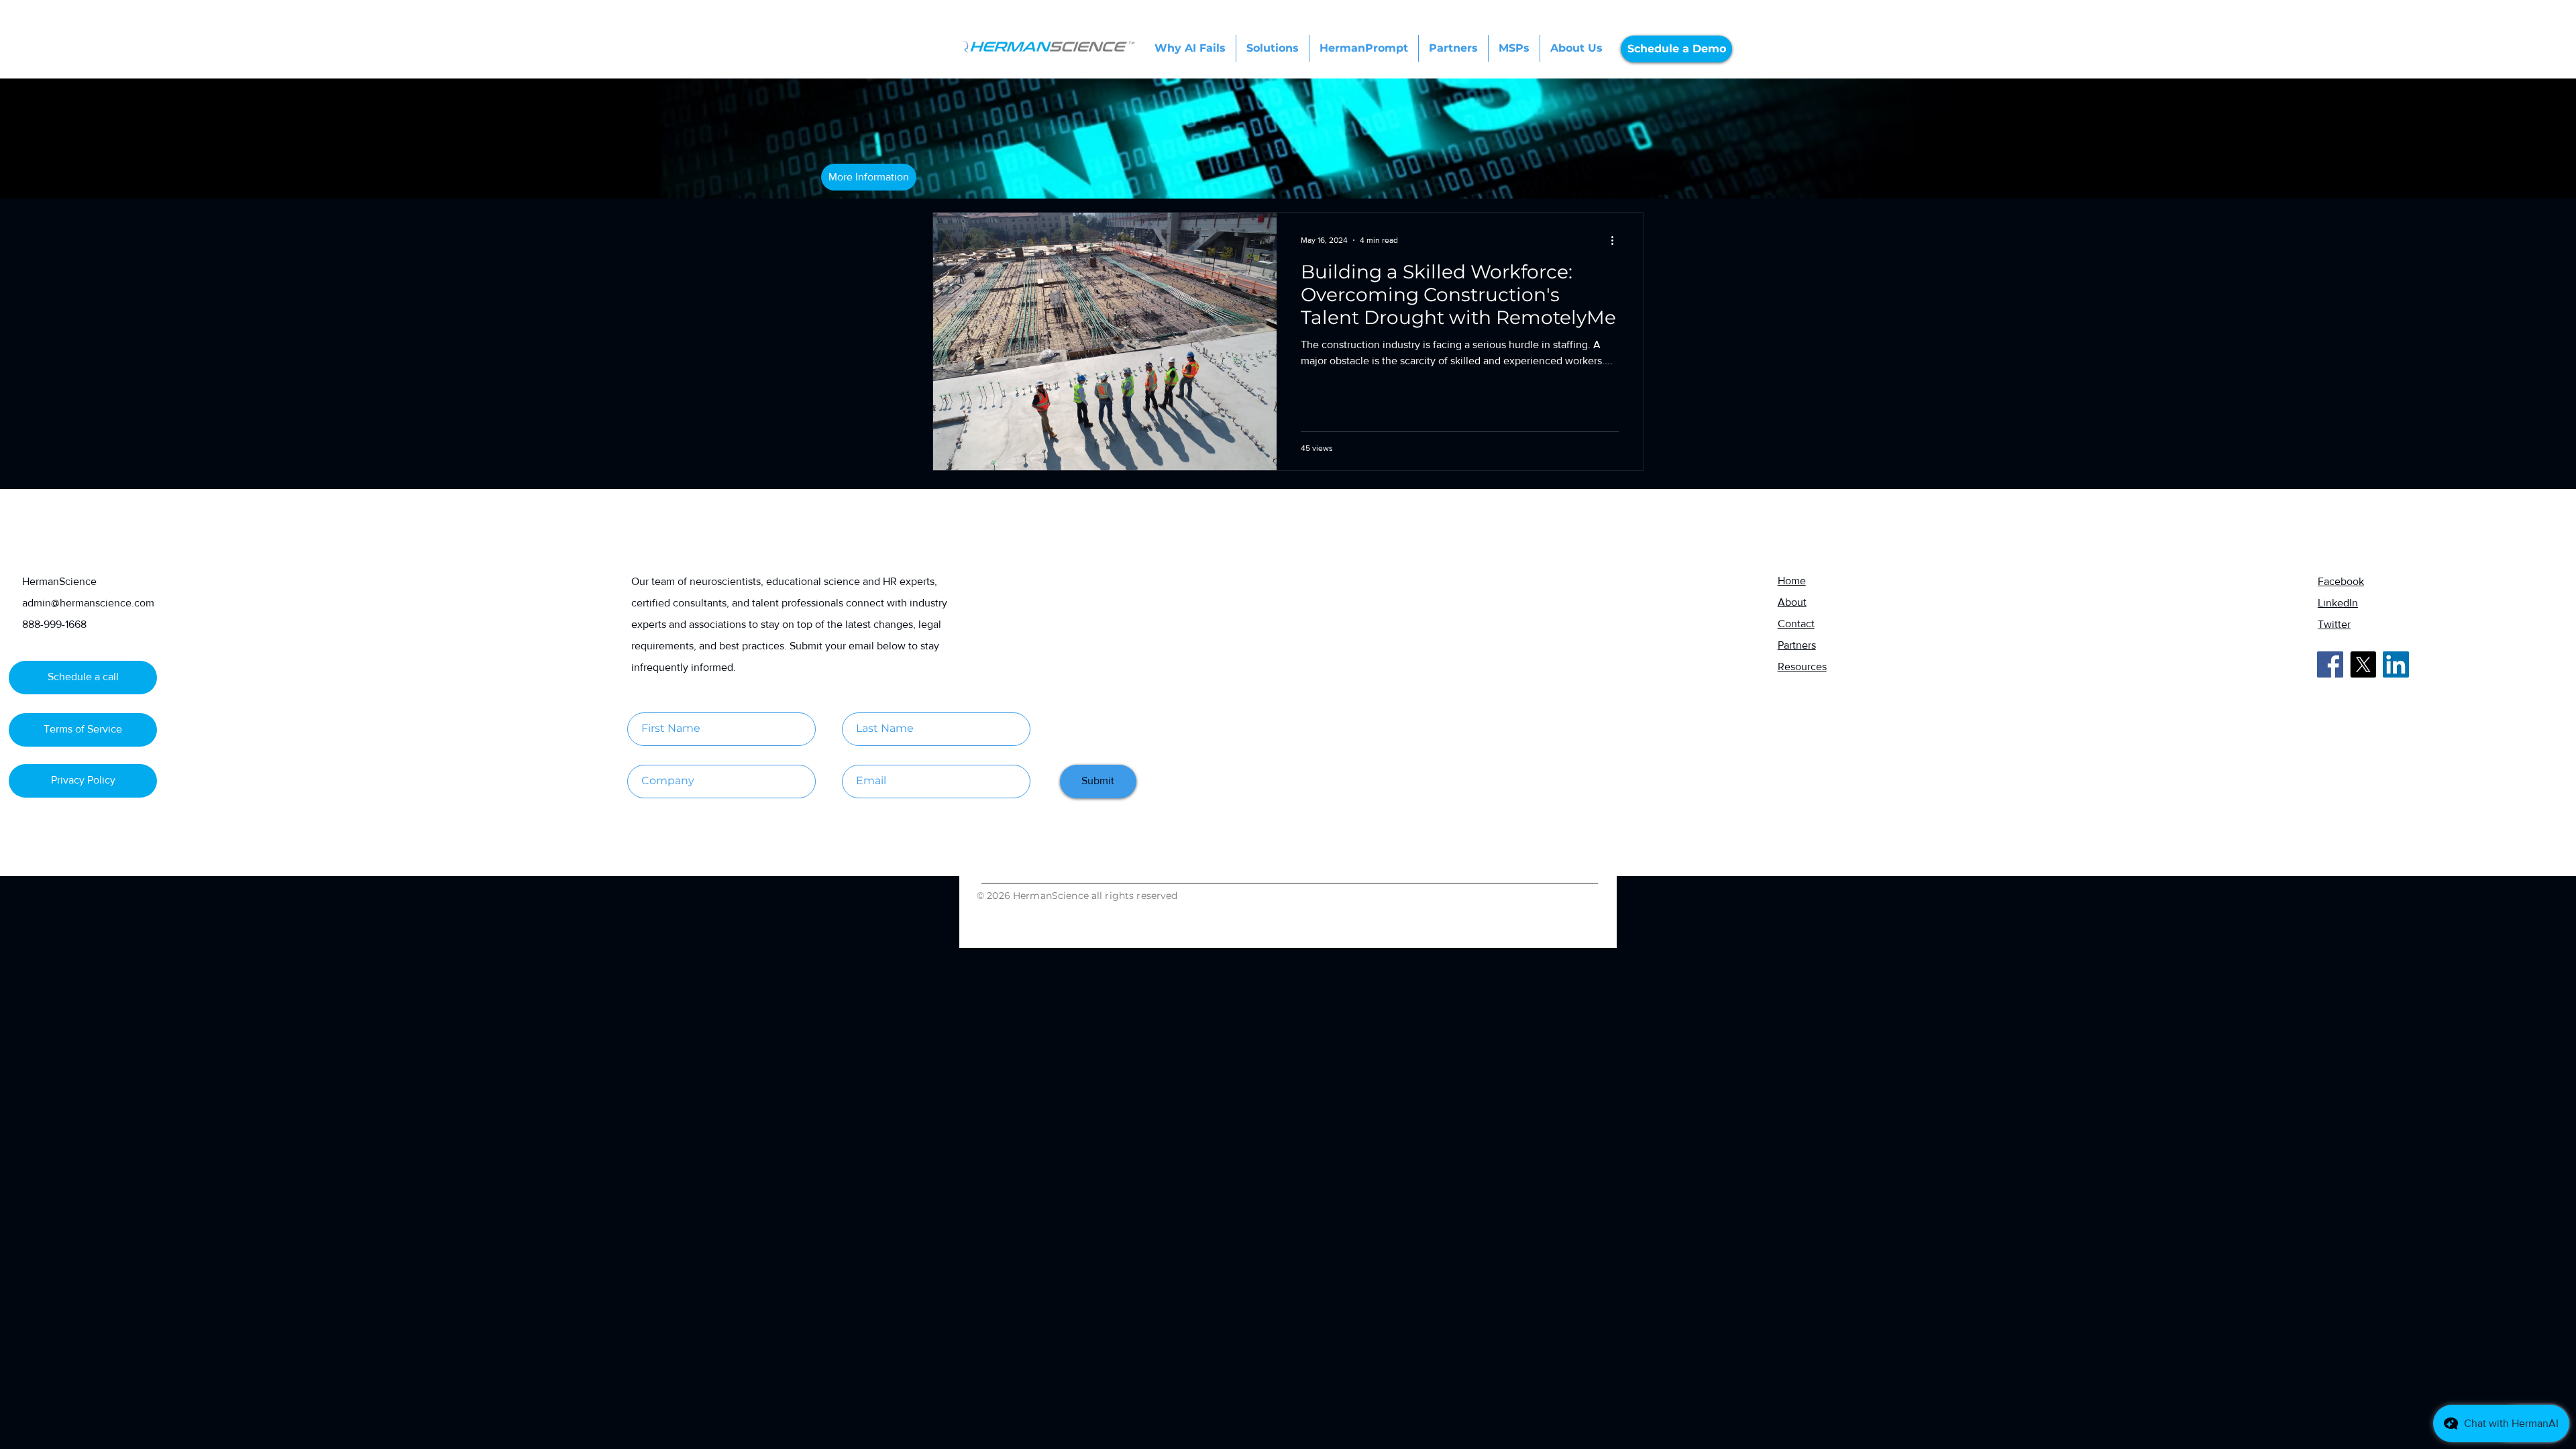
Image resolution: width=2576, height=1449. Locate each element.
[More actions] (1617, 240)
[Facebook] (2330, 664)
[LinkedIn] (2396, 664)
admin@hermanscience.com (88, 603)
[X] (2363, 664)
